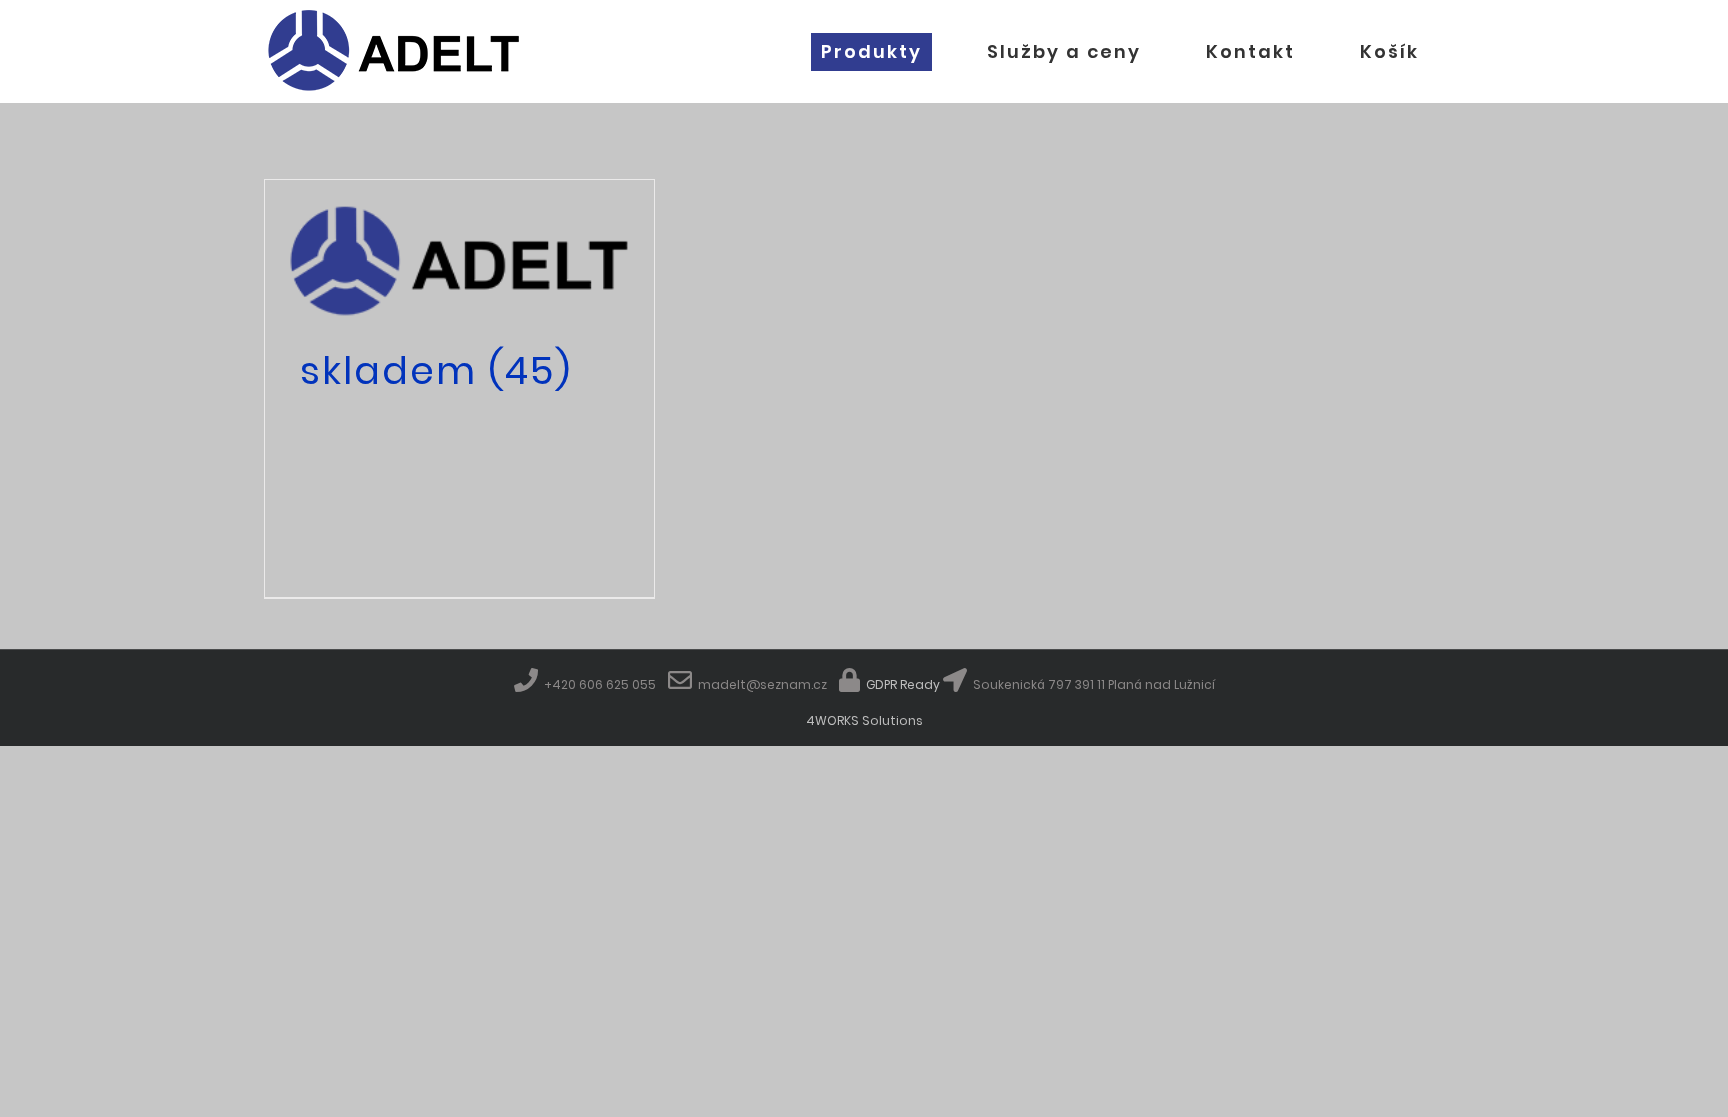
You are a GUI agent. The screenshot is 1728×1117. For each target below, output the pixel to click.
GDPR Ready (901, 684)
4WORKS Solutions (864, 720)
